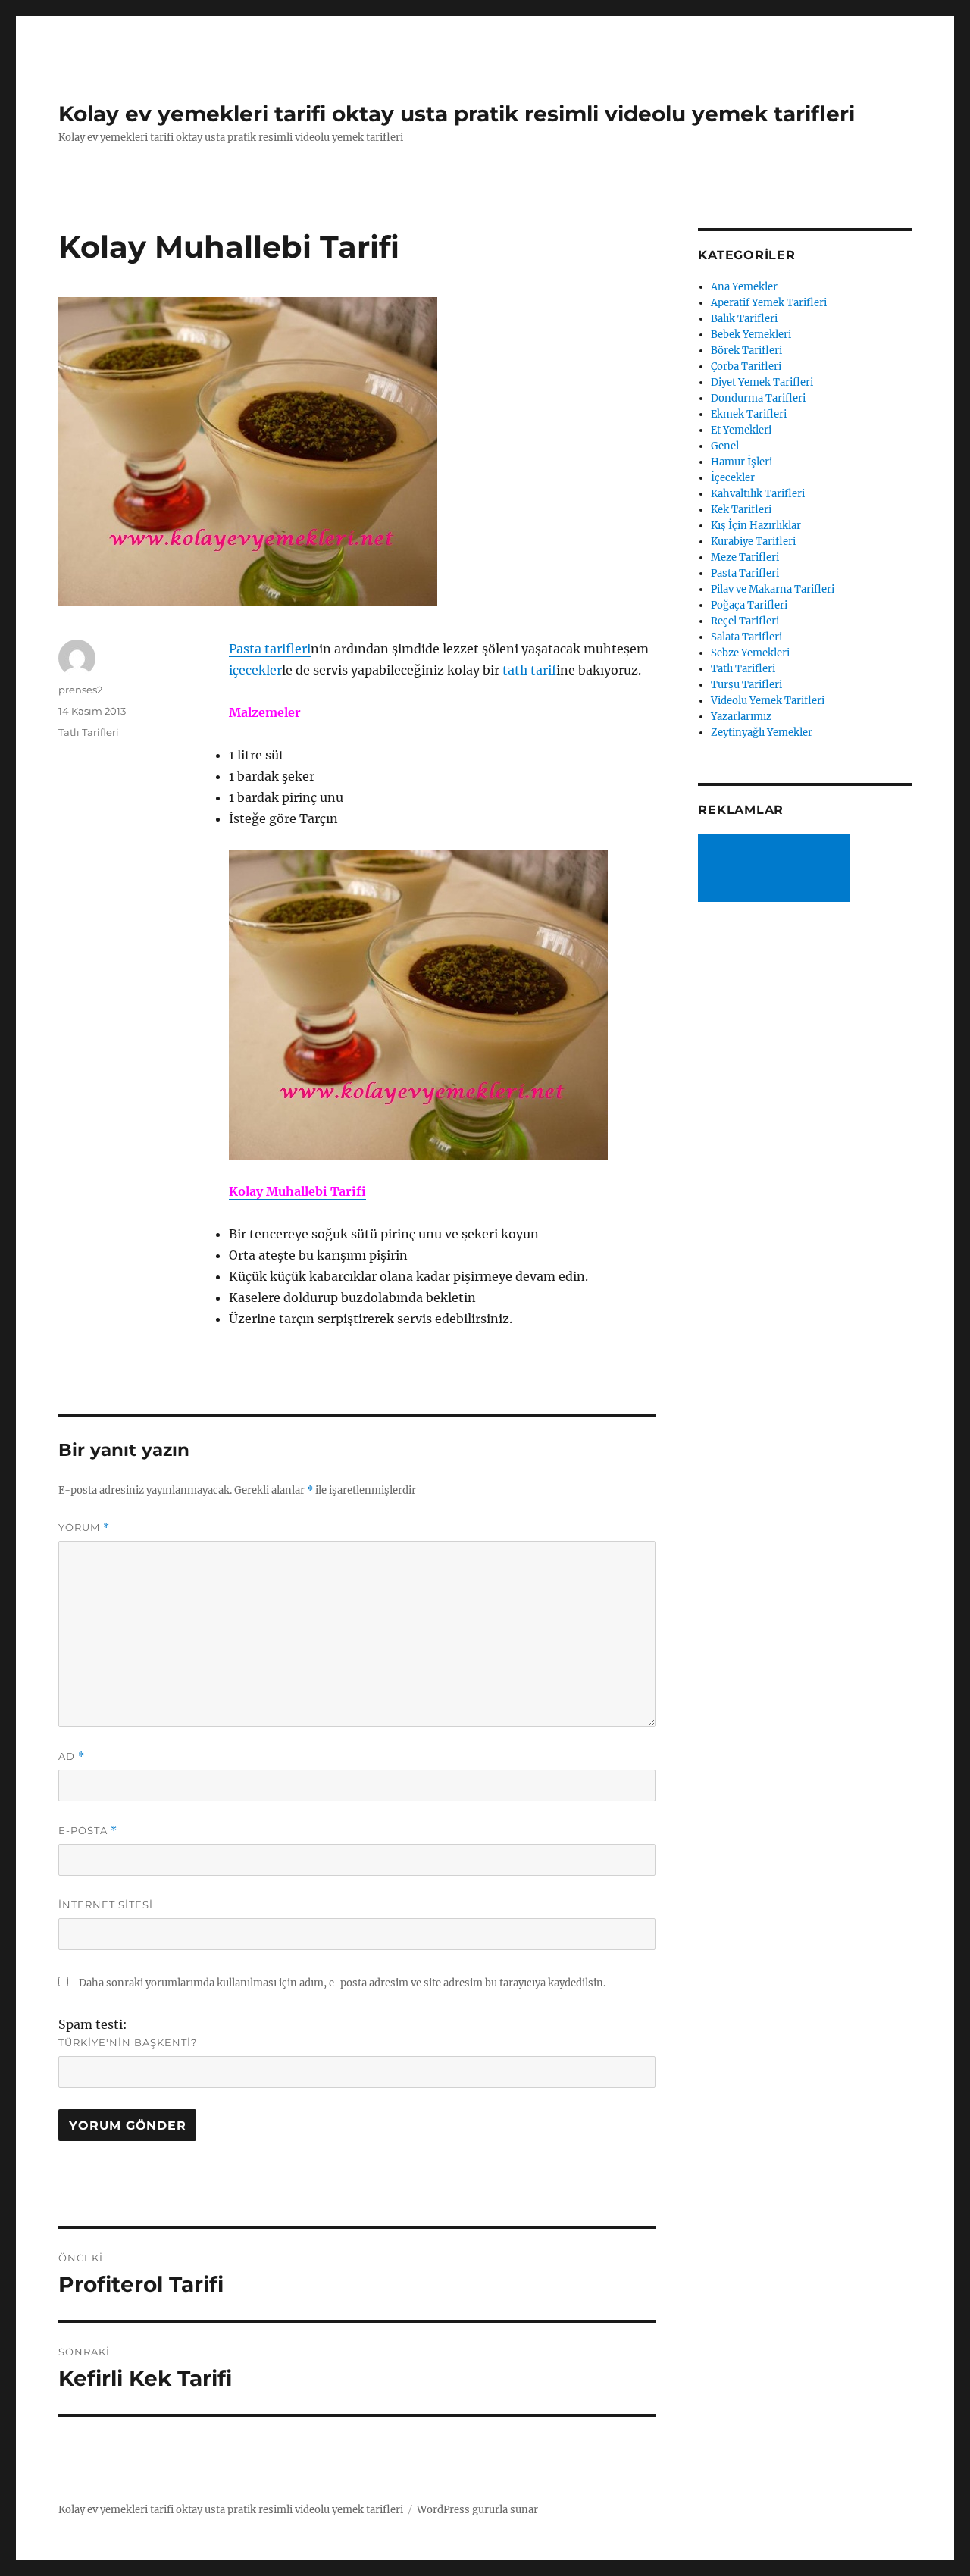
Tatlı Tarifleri (89, 732)
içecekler (255, 670)
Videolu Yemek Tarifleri (768, 701)
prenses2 (80, 690)
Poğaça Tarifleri (749, 605)
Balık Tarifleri (744, 319)
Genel (725, 446)
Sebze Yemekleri (750, 653)
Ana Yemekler (744, 287)
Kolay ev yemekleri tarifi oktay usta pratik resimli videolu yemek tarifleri (457, 114)
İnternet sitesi (106, 1905)
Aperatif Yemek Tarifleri (769, 303)
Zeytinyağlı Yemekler (762, 732)
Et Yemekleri (741, 430)
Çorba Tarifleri (746, 366)
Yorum (84, 1527)
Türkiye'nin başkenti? (128, 2042)
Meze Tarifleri (745, 557)
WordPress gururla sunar (477, 2510)
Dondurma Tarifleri (758, 398)
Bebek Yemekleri (751, 335)
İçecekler (733, 478)
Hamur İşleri (742, 462)
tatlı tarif (529, 670)
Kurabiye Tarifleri (753, 541)
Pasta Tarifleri (745, 573)
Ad (72, 1756)
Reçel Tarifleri (745, 621)
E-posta (88, 1831)
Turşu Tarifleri (746, 685)
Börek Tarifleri (746, 351)
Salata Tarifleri (746, 637)
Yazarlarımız (741, 717)
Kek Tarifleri (741, 510)
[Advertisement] (777, 869)
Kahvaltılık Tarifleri (758, 494)
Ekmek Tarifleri (749, 414)
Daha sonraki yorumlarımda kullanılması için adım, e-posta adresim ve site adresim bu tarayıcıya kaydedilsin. (342, 1983)
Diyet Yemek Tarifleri (762, 382)
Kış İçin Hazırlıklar (756, 526)
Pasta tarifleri (270, 649)
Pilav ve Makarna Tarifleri (773, 589)
